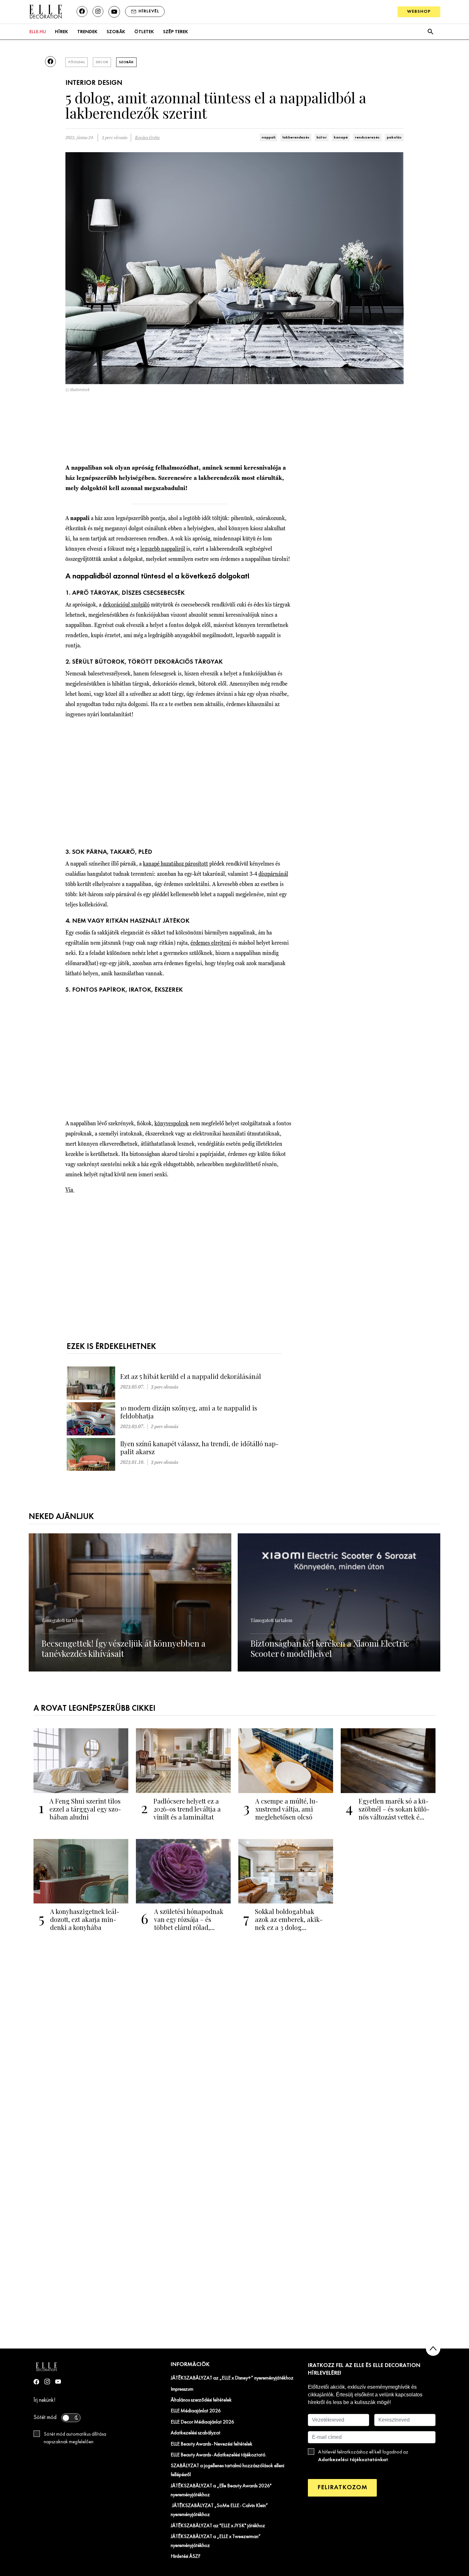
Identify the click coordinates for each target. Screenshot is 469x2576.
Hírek (61, 32)
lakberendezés (296, 138)
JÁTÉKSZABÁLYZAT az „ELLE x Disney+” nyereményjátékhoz (232, 2378)
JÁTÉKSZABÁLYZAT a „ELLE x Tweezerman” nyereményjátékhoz (216, 2541)
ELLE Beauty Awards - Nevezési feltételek (212, 2444)
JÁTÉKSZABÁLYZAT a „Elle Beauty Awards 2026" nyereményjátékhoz (221, 2490)
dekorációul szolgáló (126, 604)
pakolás (394, 138)
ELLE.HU (38, 32)
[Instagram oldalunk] (98, 11)
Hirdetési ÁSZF (186, 2557)
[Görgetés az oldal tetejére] (433, 2349)
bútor (322, 138)
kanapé (341, 138)
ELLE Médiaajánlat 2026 (196, 2411)
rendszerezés (367, 138)
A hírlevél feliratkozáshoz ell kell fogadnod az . (363, 2456)
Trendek (87, 32)
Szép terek (175, 32)
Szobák (116, 32)
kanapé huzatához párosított (175, 864)
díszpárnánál (273, 874)
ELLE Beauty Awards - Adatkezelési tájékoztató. (219, 2455)
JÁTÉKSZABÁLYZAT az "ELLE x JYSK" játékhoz (218, 2526)
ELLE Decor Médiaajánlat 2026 (202, 2422)
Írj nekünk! (45, 2400)
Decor (102, 62)
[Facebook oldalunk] (82, 11)
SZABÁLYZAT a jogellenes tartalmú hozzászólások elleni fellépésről (227, 2470)
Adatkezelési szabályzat (196, 2433)
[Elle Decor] (45, 11)
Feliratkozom (342, 2487)
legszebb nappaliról (163, 549)
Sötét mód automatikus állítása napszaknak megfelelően (75, 2438)
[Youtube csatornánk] (114, 12)
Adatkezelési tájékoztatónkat (353, 2460)
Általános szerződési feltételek (201, 2400)
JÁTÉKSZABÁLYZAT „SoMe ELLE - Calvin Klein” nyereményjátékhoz (219, 2510)
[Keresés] (430, 32)
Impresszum (182, 2389)
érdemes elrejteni (211, 943)
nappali (268, 138)
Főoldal (77, 62)
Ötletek (144, 32)
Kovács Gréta (147, 138)
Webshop (419, 12)
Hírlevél (149, 11)
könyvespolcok (171, 1123)
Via (70, 1190)
